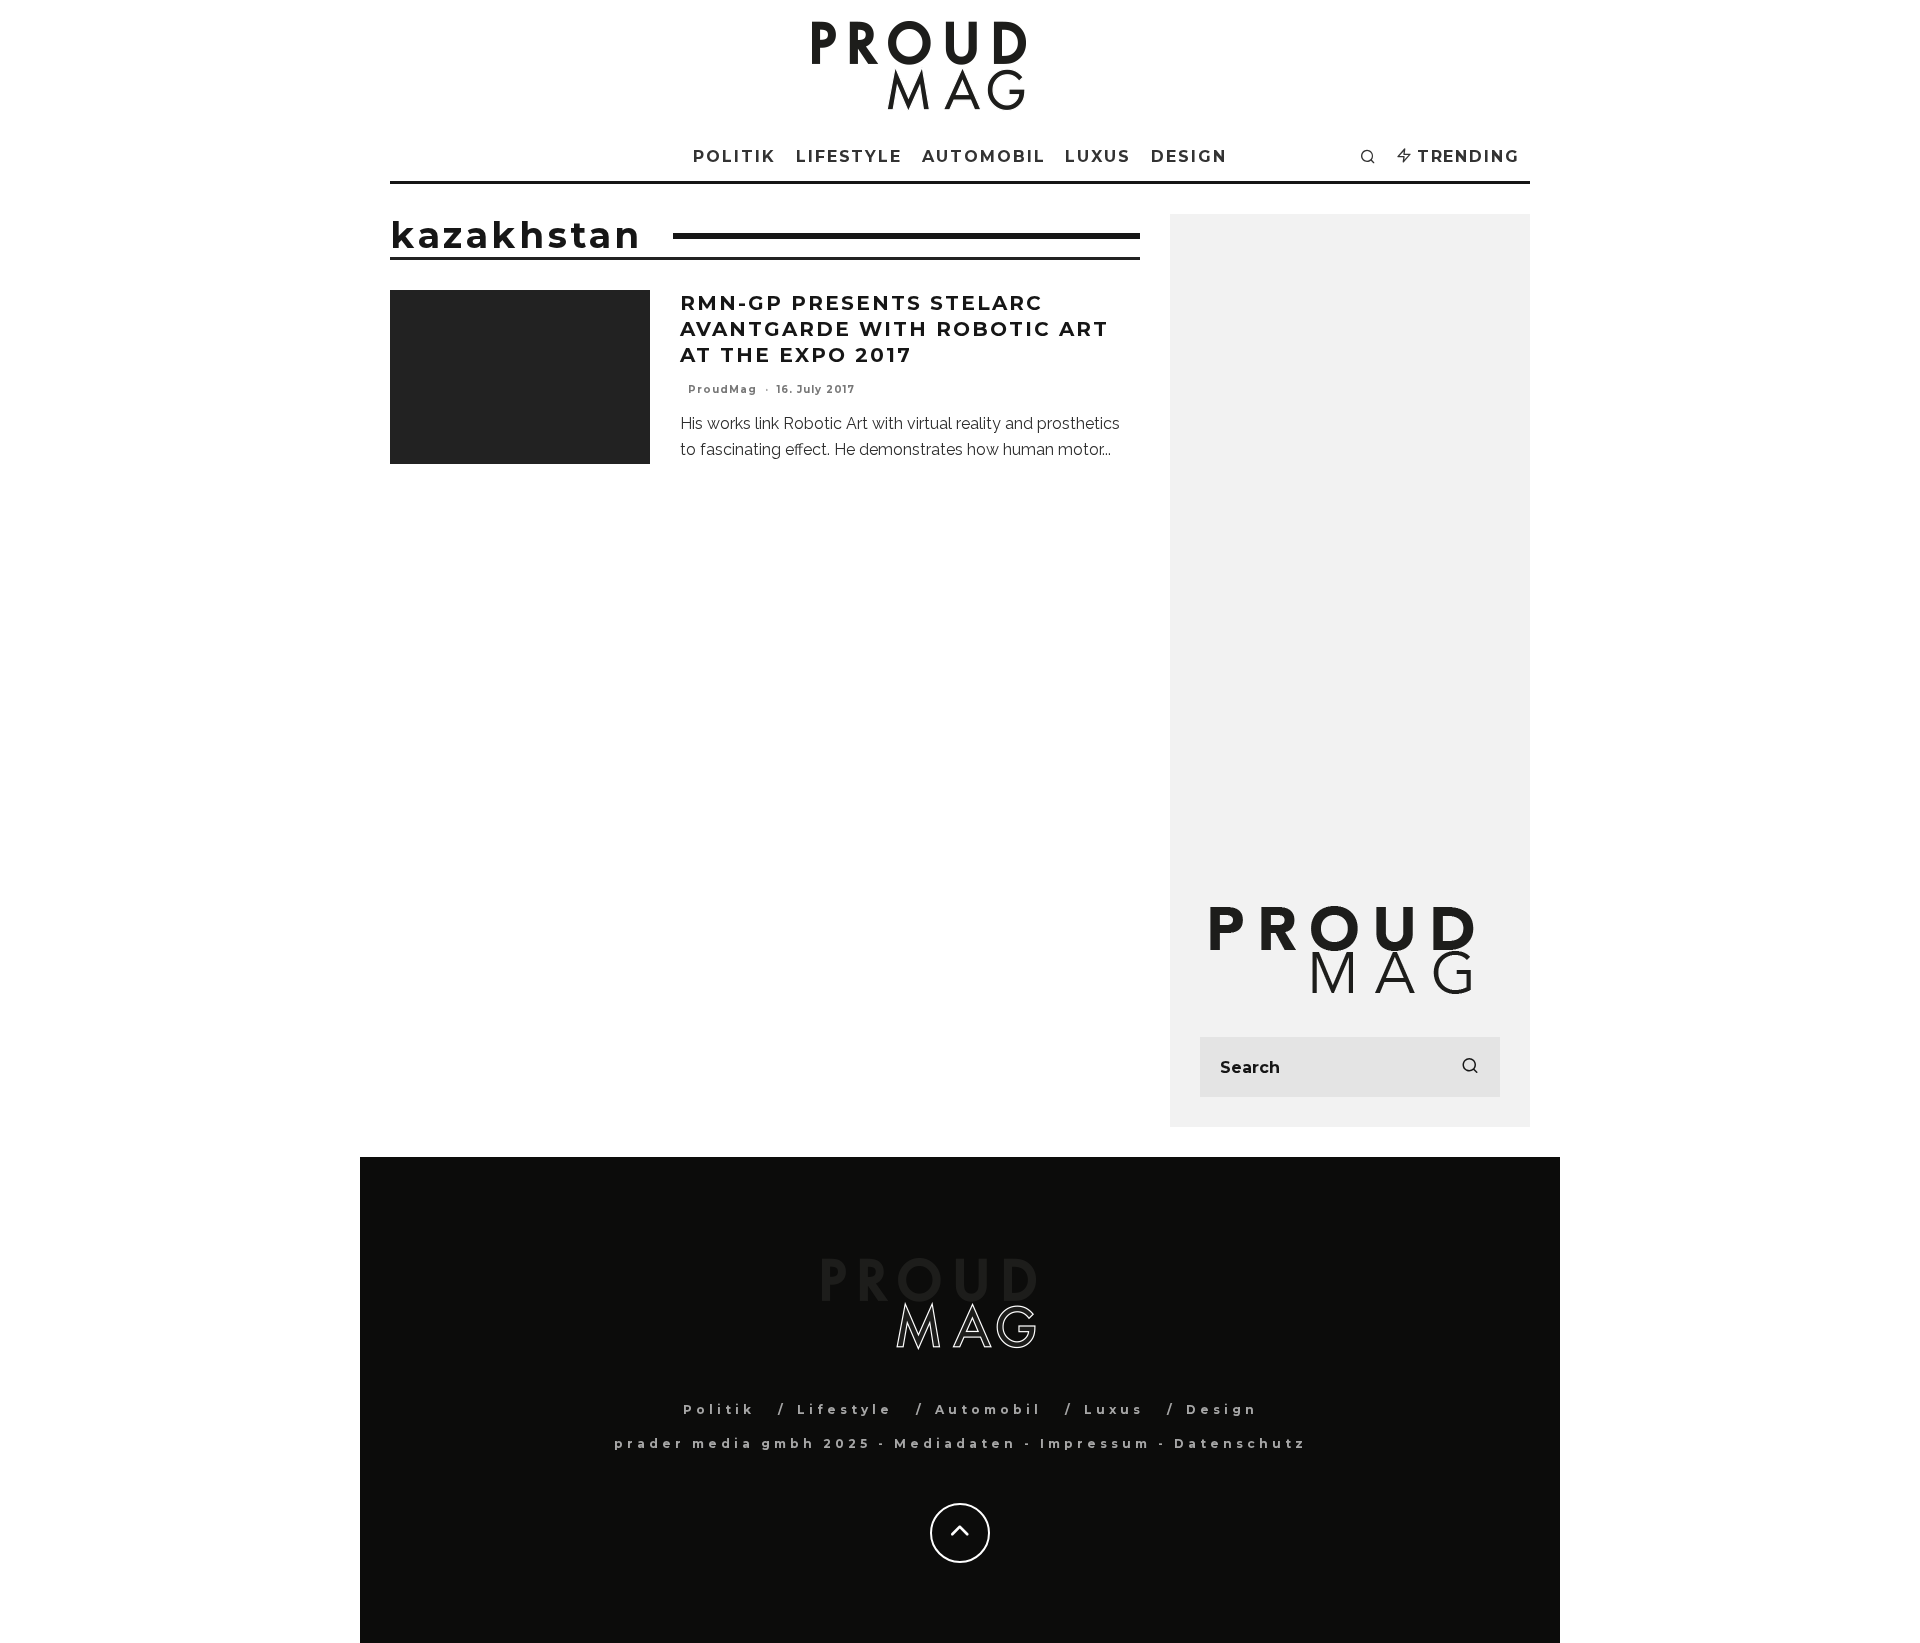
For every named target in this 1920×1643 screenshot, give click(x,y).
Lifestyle (849, 156)
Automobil (983, 156)
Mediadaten (955, 1443)
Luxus (1098, 156)
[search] (1470, 1067)
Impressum (1095, 1443)
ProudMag (722, 389)
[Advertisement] (1350, 544)
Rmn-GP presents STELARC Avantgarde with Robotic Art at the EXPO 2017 (894, 329)
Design (1189, 156)
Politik (734, 156)
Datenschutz (1240, 1443)
